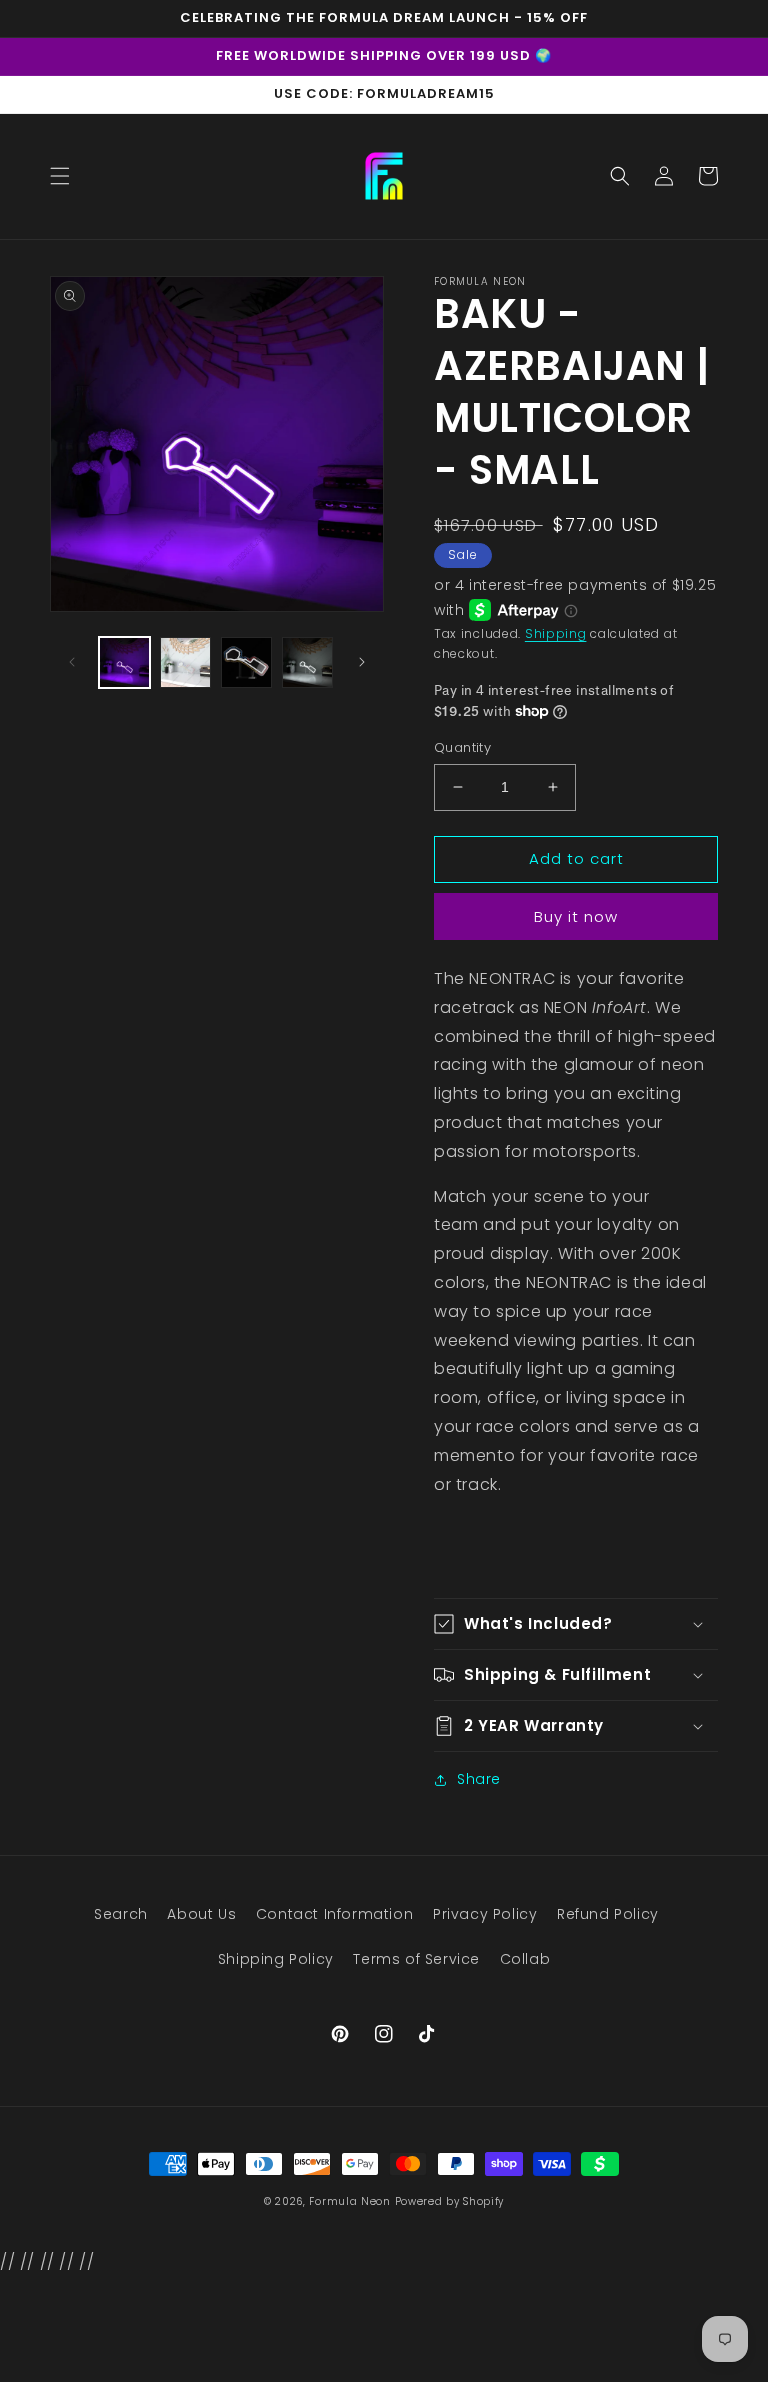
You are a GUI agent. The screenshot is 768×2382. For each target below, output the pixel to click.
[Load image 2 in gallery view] (185, 662)
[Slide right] (362, 662)
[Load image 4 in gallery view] (307, 662)
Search (121, 1914)
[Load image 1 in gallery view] (124, 662)
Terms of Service (416, 1959)
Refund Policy (608, 1914)
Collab (525, 1959)
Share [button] (479, 1779)
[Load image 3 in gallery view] (246, 662)
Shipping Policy (276, 1959)
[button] (60, 176)
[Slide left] (72, 662)
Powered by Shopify (450, 2201)
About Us (201, 1914)
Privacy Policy (485, 1914)
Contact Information (334, 1914)
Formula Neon (349, 2201)
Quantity (462, 747)
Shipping (556, 633)
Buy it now (576, 916)
